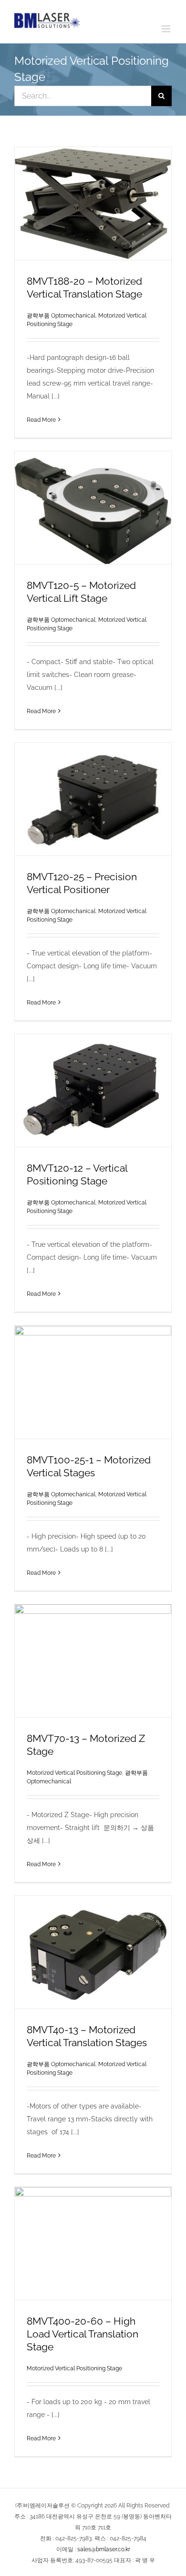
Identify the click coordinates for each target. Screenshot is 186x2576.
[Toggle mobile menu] (167, 29)
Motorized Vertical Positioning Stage (74, 1773)
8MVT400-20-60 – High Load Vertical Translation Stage (83, 2334)
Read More (41, 420)
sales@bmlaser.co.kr (104, 2549)
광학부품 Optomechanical (61, 316)
